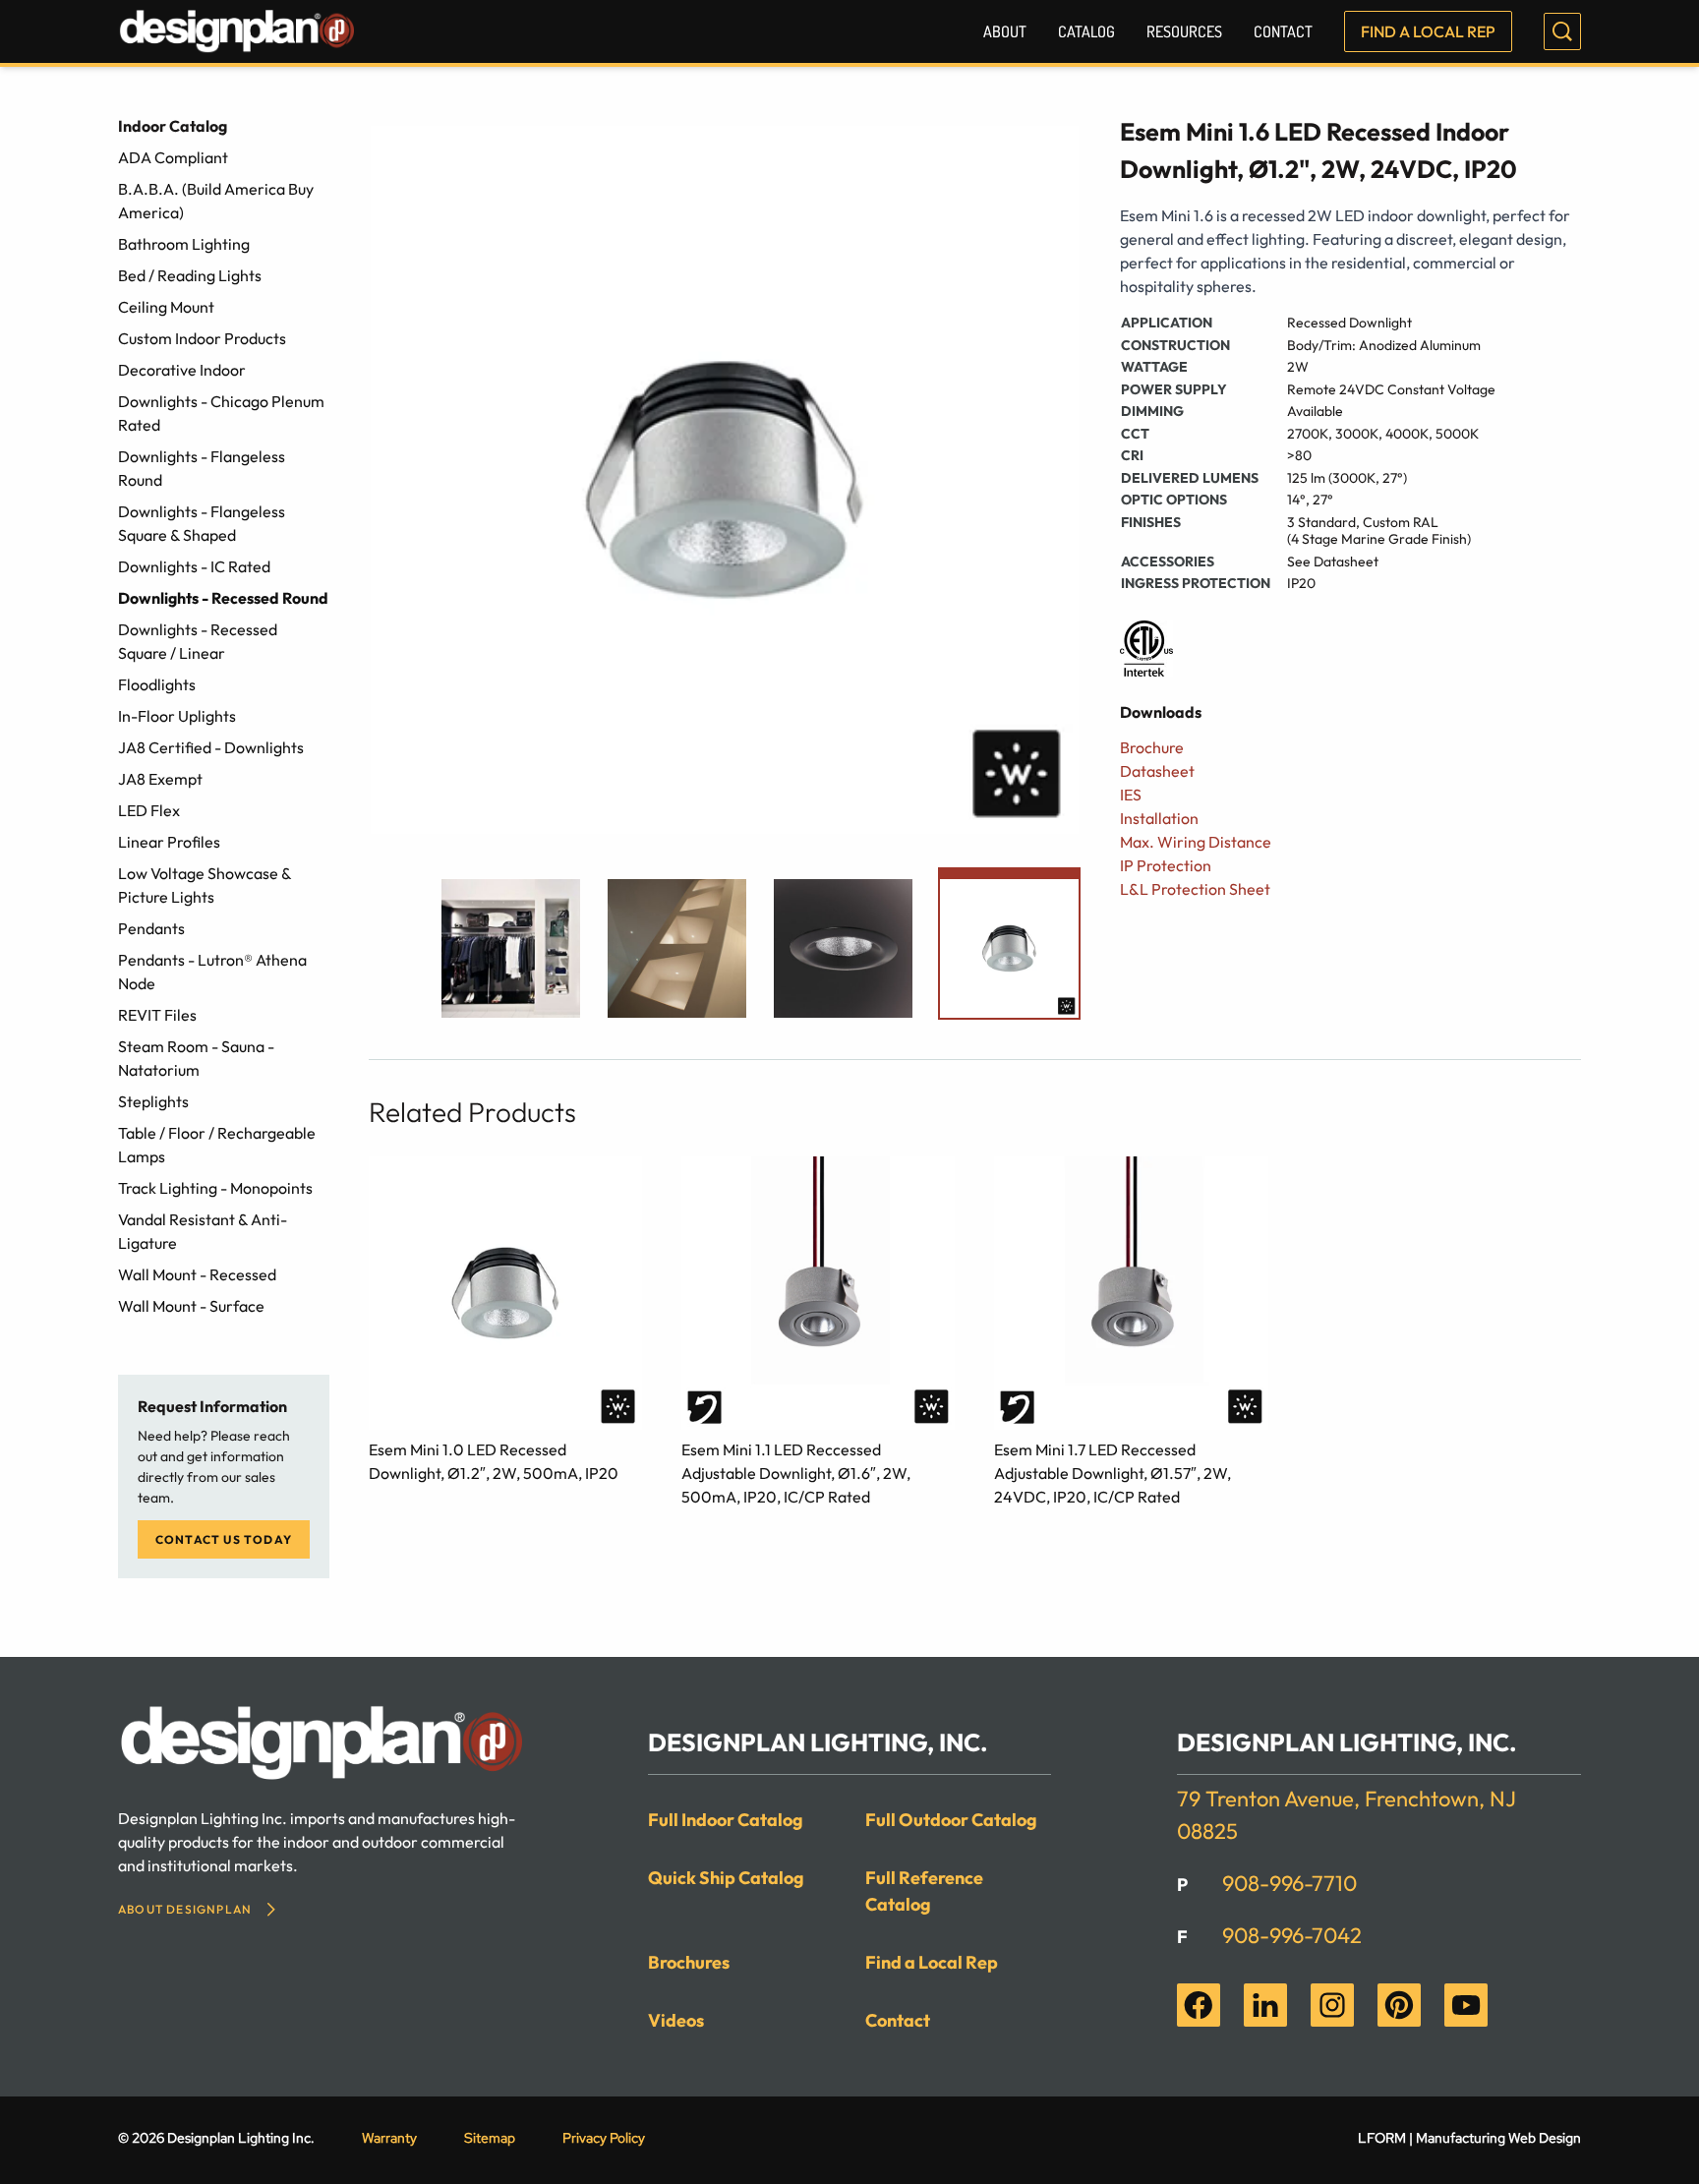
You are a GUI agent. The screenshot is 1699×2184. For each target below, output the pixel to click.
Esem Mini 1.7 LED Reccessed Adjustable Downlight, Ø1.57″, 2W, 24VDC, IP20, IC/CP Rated (1113, 1473)
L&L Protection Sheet (1195, 889)
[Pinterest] (1399, 2005)
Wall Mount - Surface (191, 1306)
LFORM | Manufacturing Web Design (1469, 2138)
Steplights (153, 1101)
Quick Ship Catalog (726, 1878)
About (1005, 31)
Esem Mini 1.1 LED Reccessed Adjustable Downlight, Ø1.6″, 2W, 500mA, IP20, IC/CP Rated (796, 1473)
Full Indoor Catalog (726, 1820)
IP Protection (1166, 865)
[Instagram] (1332, 2005)
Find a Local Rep (1428, 31)
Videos (676, 2020)
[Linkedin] (1265, 2005)
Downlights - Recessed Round (223, 598)
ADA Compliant (173, 157)
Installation (1159, 818)
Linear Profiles (169, 842)
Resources (1184, 31)
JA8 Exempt (160, 779)
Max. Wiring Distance (1196, 842)
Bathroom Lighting (184, 244)
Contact (1283, 31)
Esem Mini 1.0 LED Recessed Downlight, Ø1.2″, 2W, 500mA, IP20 (494, 1461)
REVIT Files (157, 1015)
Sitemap (490, 2138)
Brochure (1152, 747)
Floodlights (157, 684)
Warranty (389, 2138)
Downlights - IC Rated (194, 566)
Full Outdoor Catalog (951, 1820)
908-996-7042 (1292, 1935)
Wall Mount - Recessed (197, 1274)
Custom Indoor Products (202, 338)
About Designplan (185, 1909)
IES (1131, 795)
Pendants (151, 928)
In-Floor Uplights (177, 716)
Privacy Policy (604, 2138)
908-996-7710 (1289, 1883)
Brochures (689, 1962)
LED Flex (149, 810)
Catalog (1086, 31)
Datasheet (1157, 771)
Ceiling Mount (166, 307)
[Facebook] (1199, 2005)
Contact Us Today (224, 1539)
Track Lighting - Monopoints (215, 1188)
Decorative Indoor (182, 370)
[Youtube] (1466, 2005)
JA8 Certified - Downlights (211, 747)
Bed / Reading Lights (190, 275)
